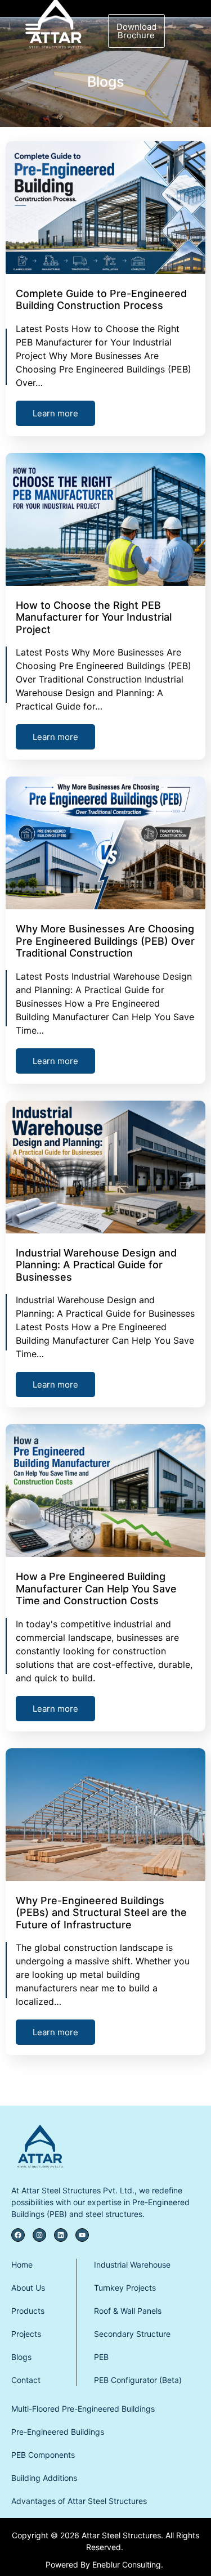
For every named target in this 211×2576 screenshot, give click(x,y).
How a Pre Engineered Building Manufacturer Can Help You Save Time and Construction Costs (96, 1588)
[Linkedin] (61, 2235)
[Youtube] (82, 2235)
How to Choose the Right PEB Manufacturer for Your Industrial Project (94, 617)
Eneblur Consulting (127, 2564)
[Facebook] (18, 2235)
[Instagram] (39, 2235)
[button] (33, 28)
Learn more (55, 413)
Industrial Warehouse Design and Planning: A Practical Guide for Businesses (96, 1265)
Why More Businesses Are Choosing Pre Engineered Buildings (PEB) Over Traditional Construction (105, 941)
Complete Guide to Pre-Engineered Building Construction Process (101, 300)
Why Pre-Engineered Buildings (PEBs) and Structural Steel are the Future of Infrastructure (101, 1913)
